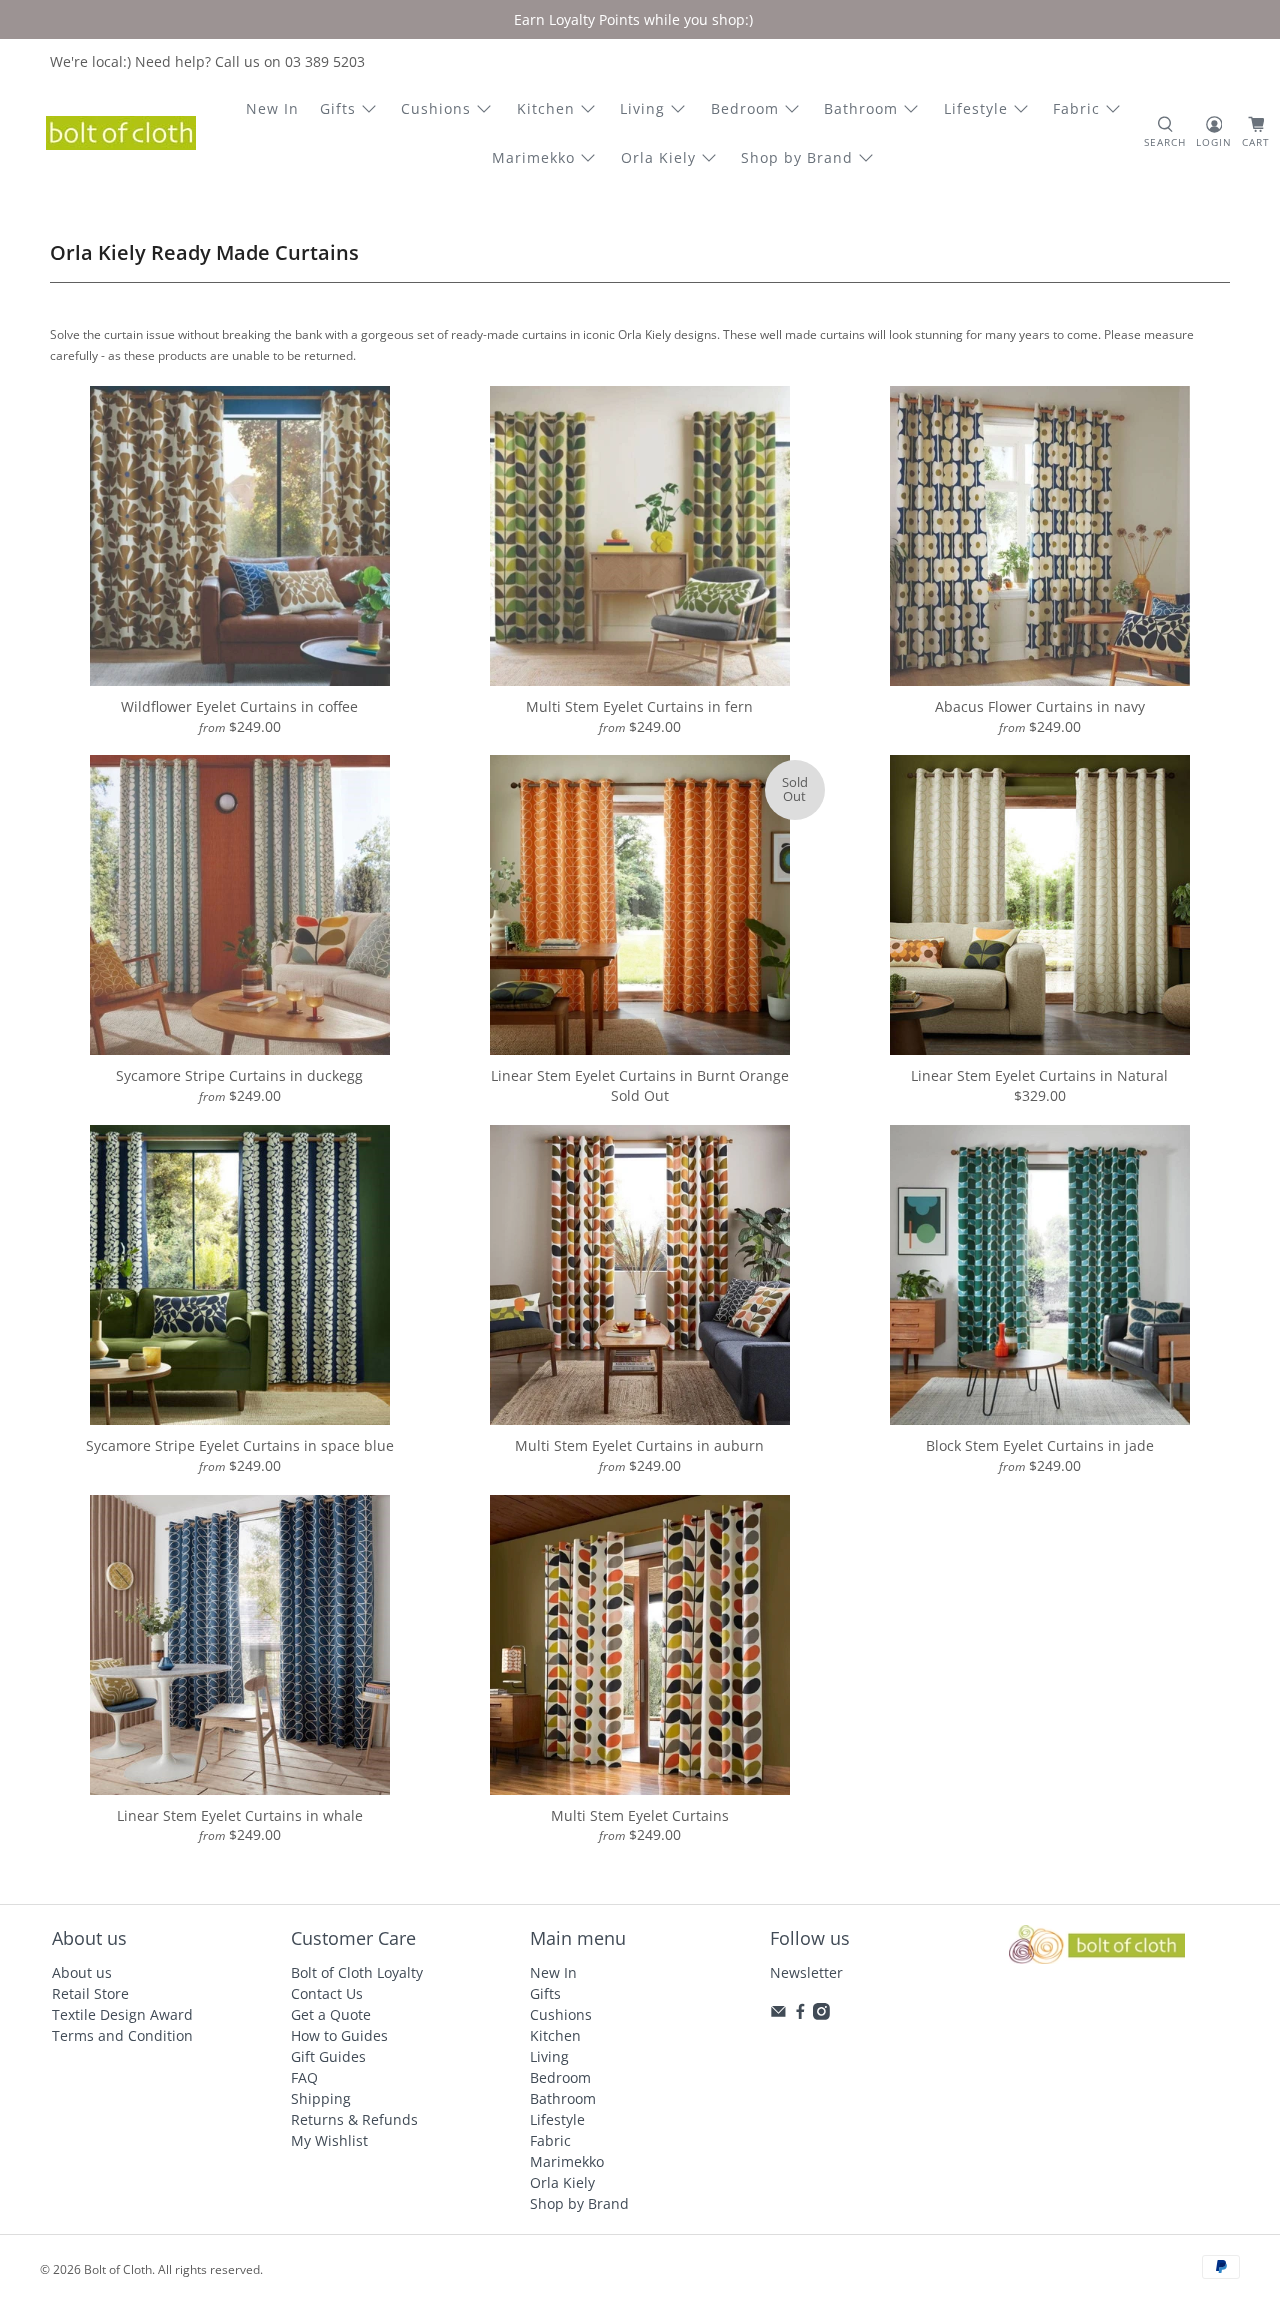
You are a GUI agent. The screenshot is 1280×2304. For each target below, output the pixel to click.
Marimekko (533, 157)
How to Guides (339, 2035)
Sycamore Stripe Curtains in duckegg (239, 1075)
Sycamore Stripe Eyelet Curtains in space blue (240, 1445)
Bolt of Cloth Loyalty (357, 1972)
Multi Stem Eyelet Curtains (640, 1815)
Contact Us (327, 1993)
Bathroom (861, 108)
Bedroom (745, 108)
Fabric (1076, 108)
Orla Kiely (658, 157)
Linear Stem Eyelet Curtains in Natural (1039, 1075)
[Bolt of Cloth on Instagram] (821, 2014)
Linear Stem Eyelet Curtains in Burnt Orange (640, 1075)
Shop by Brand (797, 157)
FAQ (304, 2077)
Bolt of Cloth (118, 2269)
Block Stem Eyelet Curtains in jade (1040, 1445)
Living (642, 108)
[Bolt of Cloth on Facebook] (800, 2014)
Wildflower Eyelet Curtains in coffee (239, 706)
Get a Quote (331, 2014)
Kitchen (546, 108)
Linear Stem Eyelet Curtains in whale (240, 1815)
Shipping (321, 2098)
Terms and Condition (122, 2035)
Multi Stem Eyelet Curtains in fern (639, 706)
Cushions (436, 108)
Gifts (338, 108)
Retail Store (90, 1993)
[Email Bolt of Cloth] (778, 2014)
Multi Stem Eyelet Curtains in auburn (639, 1445)
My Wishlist (329, 2140)
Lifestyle (976, 108)
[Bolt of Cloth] (121, 133)
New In (272, 108)
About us (82, 1972)
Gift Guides (328, 2056)
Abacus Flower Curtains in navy (1040, 706)
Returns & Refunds (354, 2119)
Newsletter (806, 1972)
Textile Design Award (122, 2014)
